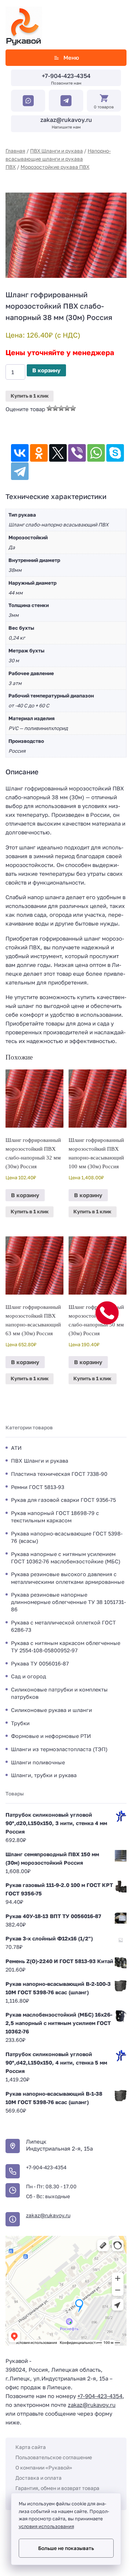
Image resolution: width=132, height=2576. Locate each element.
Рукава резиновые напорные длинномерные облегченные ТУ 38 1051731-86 (68, 1602)
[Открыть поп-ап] (107, 1313)
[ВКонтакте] (20, 453)
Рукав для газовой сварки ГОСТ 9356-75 (63, 1500)
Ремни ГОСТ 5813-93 (38, 1487)
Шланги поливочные (38, 1762)
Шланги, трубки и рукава (44, 1775)
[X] (58, 453)
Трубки (20, 1723)
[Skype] (115, 453)
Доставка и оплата (38, 2478)
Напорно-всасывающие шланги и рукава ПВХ (58, 159)
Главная (15, 151)
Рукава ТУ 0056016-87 (40, 1663)
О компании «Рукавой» (44, 2467)
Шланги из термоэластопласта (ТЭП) (59, 1749)
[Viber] (77, 453)
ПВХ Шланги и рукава (56, 151)
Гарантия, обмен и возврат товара (57, 2488)
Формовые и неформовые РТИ (51, 1736)
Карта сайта (31, 2447)
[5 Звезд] (73, 408)
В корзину (46, 370)
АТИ (16, 1448)
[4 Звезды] (67, 408)
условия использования (46, 2526)
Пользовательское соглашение (54, 2457)
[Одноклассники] (39, 453)
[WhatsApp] (96, 453)
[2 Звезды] (55, 408)
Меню (71, 57)
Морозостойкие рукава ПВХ (55, 167)
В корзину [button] (25, 1195)
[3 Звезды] (61, 408)
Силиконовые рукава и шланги (52, 1710)
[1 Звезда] (49, 408)
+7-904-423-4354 (66, 76)
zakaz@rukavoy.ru (66, 120)
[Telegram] (20, 471)
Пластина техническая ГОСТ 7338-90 (59, 1474)
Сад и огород (29, 1676)
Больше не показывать (66, 2548)
